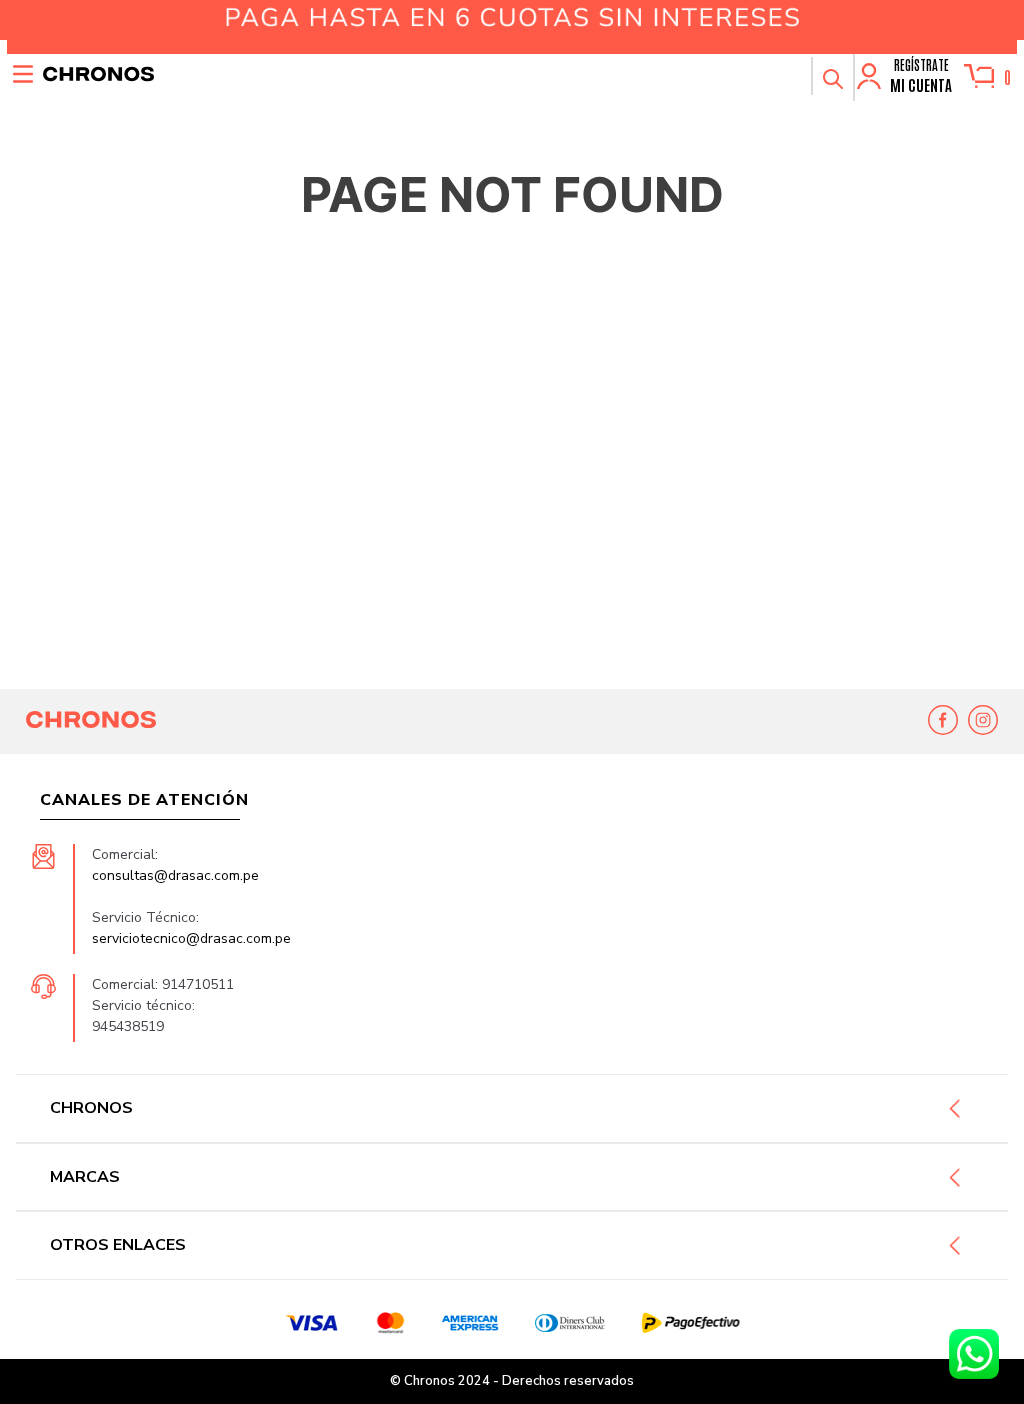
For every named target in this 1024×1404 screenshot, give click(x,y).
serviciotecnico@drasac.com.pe (191, 938)
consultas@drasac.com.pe (175, 875)
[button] (832, 76)
